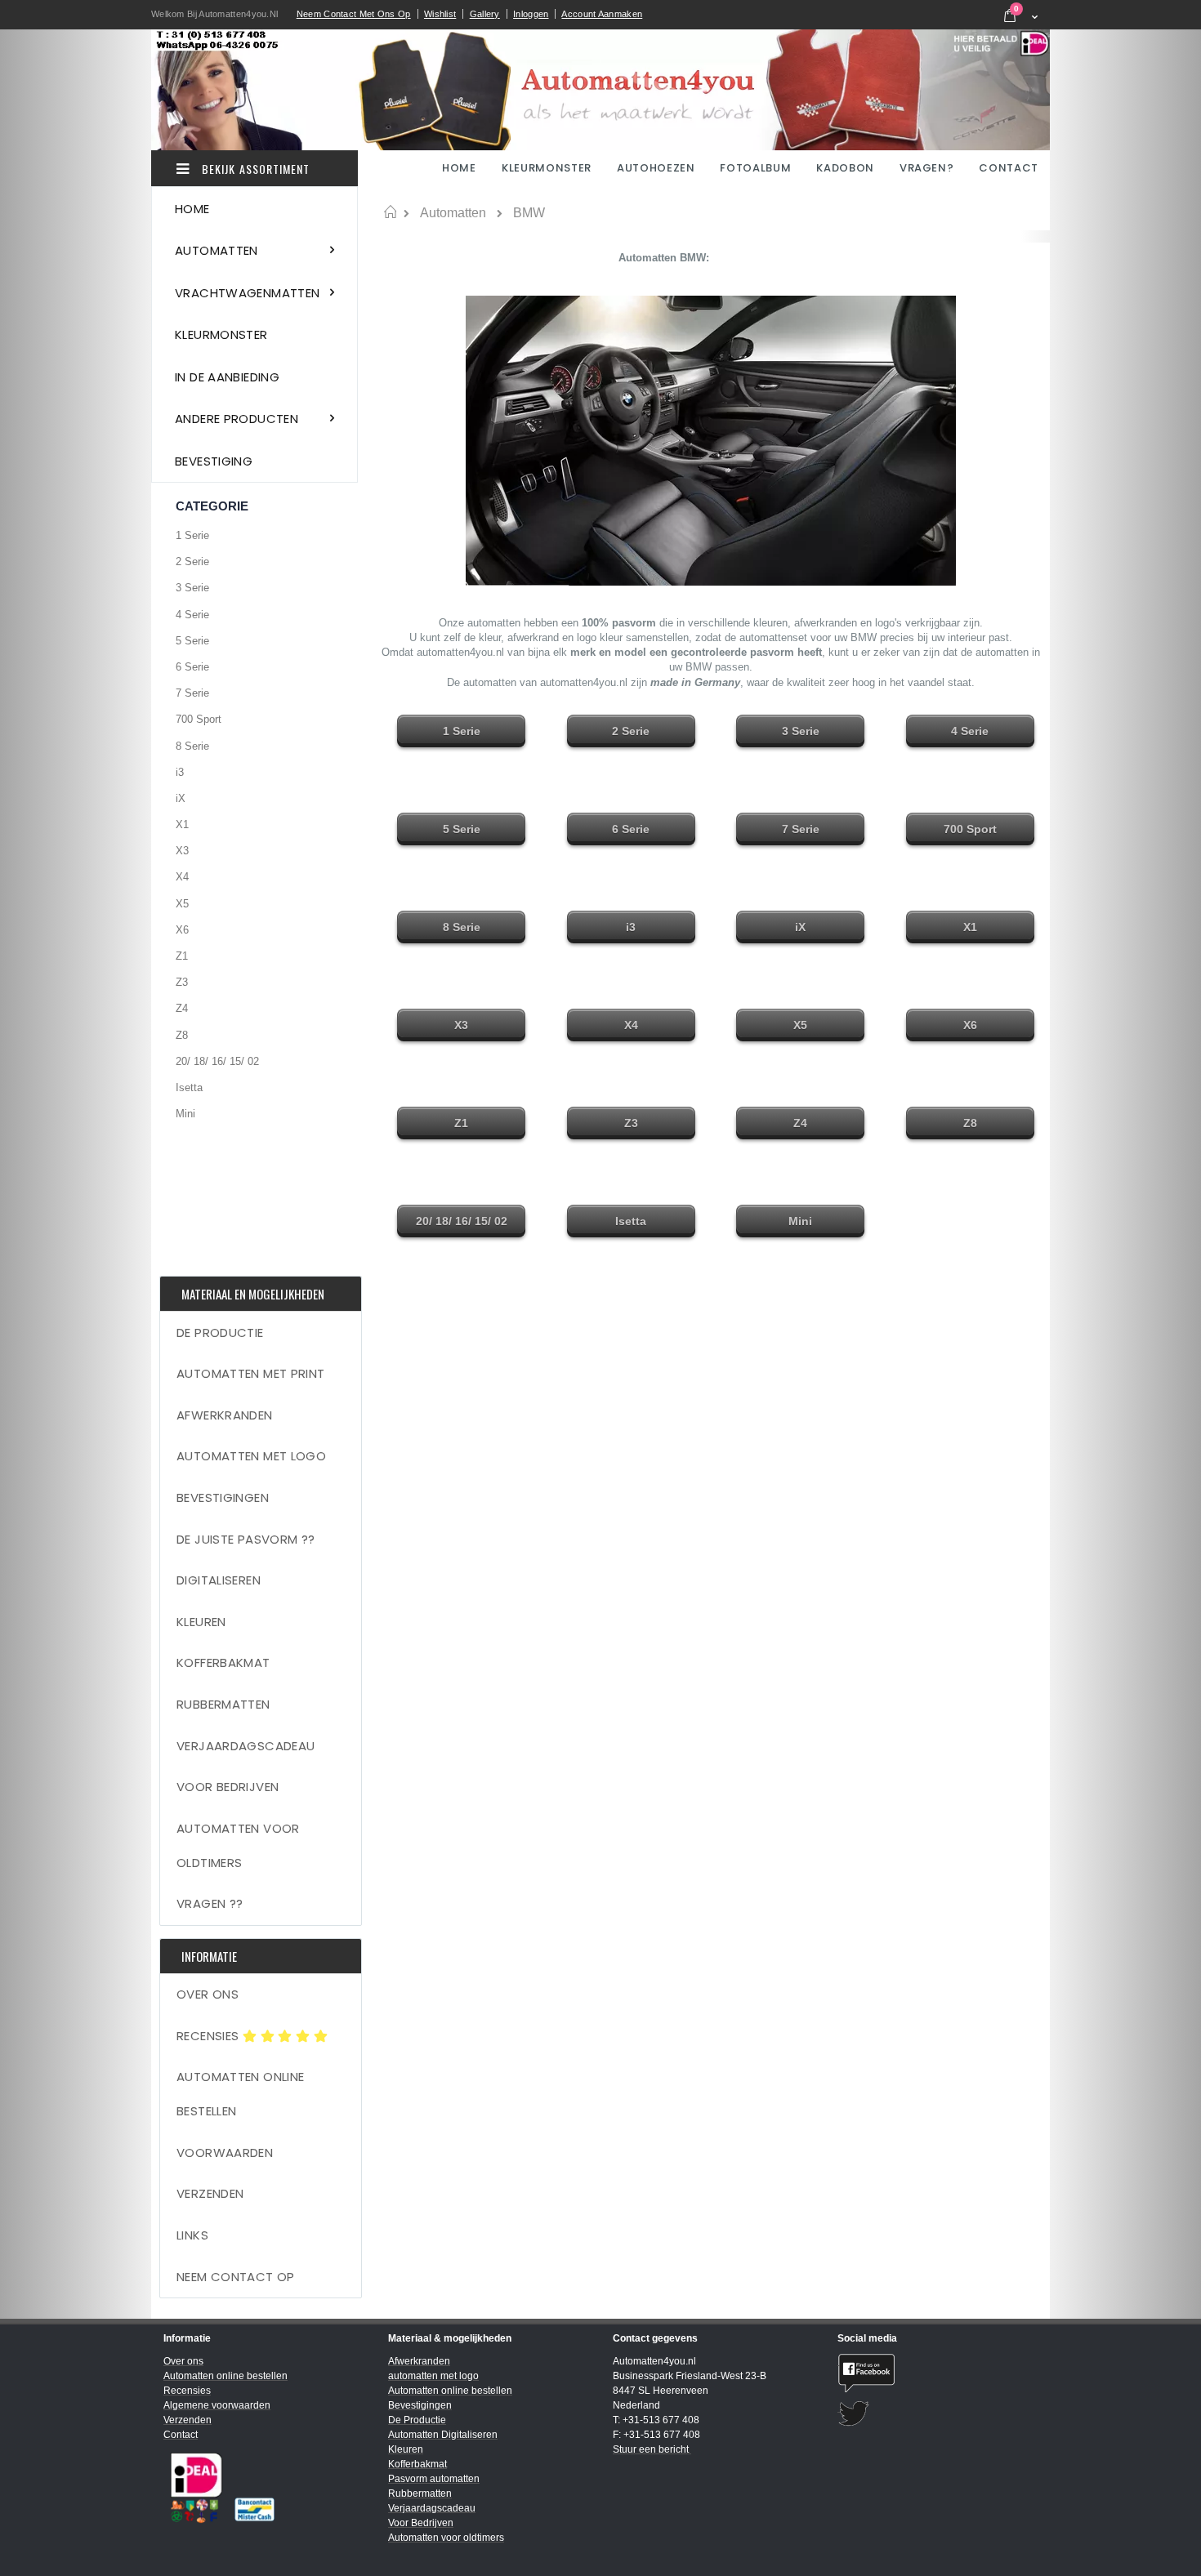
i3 (180, 772)
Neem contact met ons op (354, 14)
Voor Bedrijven (228, 1787)
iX (181, 798)
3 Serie (192, 588)
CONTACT (1009, 168)
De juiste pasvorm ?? (246, 1539)
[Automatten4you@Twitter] (938, 2414)
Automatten (453, 213)
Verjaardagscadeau (246, 1746)
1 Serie (192, 535)
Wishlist (440, 14)
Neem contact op (236, 2277)
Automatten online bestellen (240, 2094)
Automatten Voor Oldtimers (238, 1845)
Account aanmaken (602, 14)
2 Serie (192, 562)
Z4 (182, 1008)
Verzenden (210, 2193)
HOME (460, 168)
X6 (182, 930)
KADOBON (845, 168)
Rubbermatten (223, 1704)
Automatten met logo (251, 1456)
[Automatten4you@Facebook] (938, 2373)
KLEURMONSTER (547, 168)
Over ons (208, 1994)
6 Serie (192, 667)
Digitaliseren (219, 1580)
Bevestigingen (223, 1497)
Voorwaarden (225, 2153)
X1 (182, 824)
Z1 (182, 956)
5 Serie (192, 641)
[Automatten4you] (600, 90)
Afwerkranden (225, 1415)
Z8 (182, 1035)
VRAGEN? (927, 168)
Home (390, 212)
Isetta (189, 1087)
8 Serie (192, 746)
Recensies (210, 2036)
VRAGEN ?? (210, 1903)
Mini (185, 1114)
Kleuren (201, 1622)
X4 (182, 877)
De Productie (220, 1333)
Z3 (182, 982)
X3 (182, 851)
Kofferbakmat (223, 1662)
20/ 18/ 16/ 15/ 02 (217, 1061)
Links (192, 2235)
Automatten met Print (251, 1373)
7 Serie (192, 693)
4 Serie (192, 615)
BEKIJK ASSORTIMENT (254, 169)
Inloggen (531, 14)
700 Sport (199, 719)
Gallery (485, 14)
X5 (182, 904)
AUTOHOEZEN (656, 168)
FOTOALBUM (755, 168)
